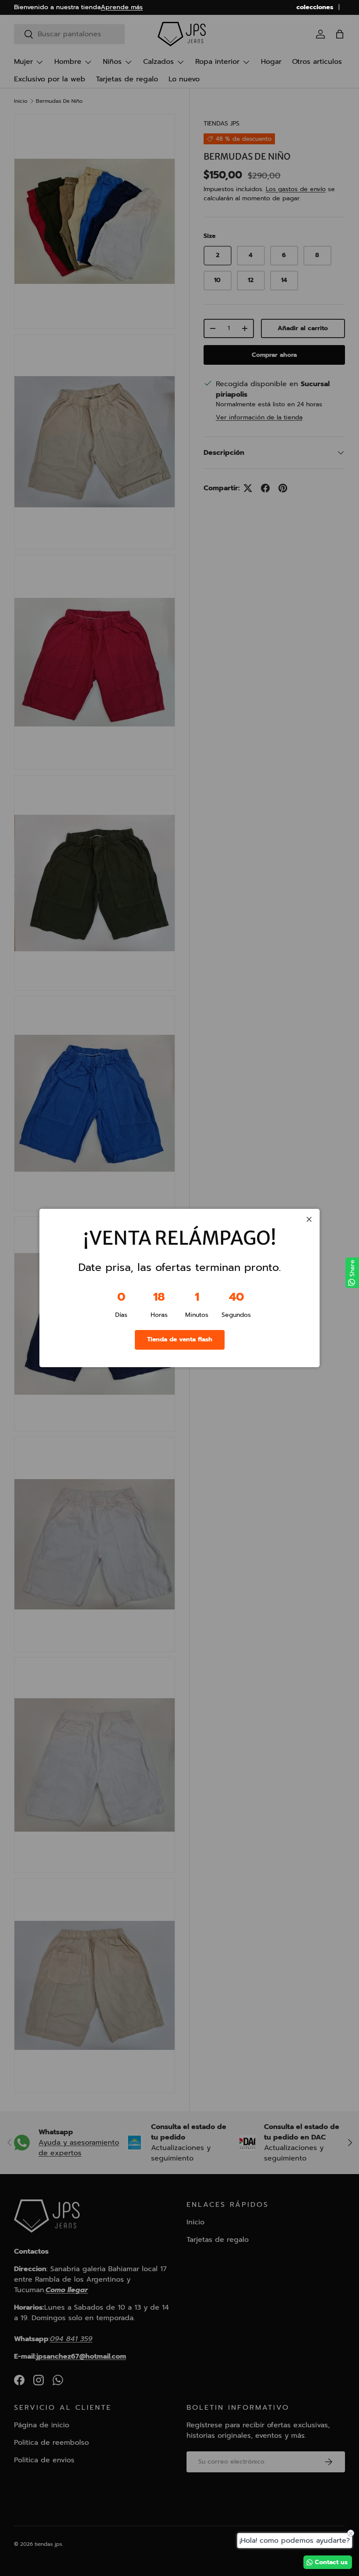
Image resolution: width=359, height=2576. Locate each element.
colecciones (315, 7)
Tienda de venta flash (180, 1339)
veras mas (89, 7)
